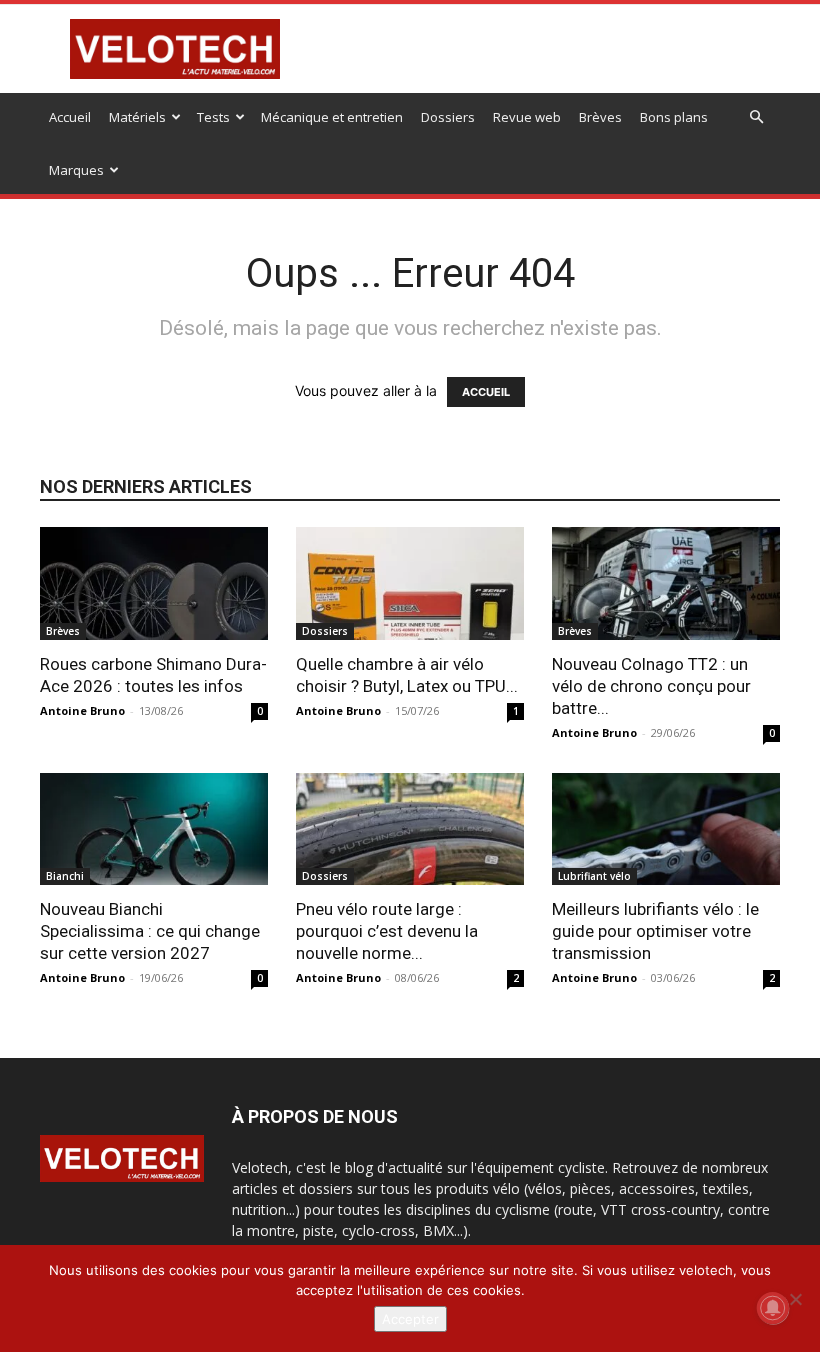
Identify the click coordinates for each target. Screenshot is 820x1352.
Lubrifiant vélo (594, 876)
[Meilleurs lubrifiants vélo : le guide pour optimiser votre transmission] (666, 829)
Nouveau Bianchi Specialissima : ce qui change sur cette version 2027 (150, 931)
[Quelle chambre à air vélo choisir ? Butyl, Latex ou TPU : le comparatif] (410, 583)
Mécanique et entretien (332, 117)
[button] (756, 117)
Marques (76, 170)
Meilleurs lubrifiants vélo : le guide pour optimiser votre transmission (655, 931)
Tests (213, 117)
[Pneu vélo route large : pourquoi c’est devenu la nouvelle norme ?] (410, 829)
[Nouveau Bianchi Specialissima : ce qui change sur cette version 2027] (154, 829)
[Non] (795, 1299)
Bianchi (65, 876)
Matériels (137, 117)
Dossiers (448, 117)
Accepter (410, 1319)
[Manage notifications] (773, 1308)
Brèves (600, 117)
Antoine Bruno (82, 710)
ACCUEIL (486, 392)
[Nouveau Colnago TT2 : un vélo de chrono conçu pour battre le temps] (666, 583)
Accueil (70, 117)
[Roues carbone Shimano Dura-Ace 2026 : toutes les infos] (154, 583)
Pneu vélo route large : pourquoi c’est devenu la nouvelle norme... (387, 931)
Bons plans (674, 117)
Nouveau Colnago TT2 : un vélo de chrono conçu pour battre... (651, 686)
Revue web (527, 117)
